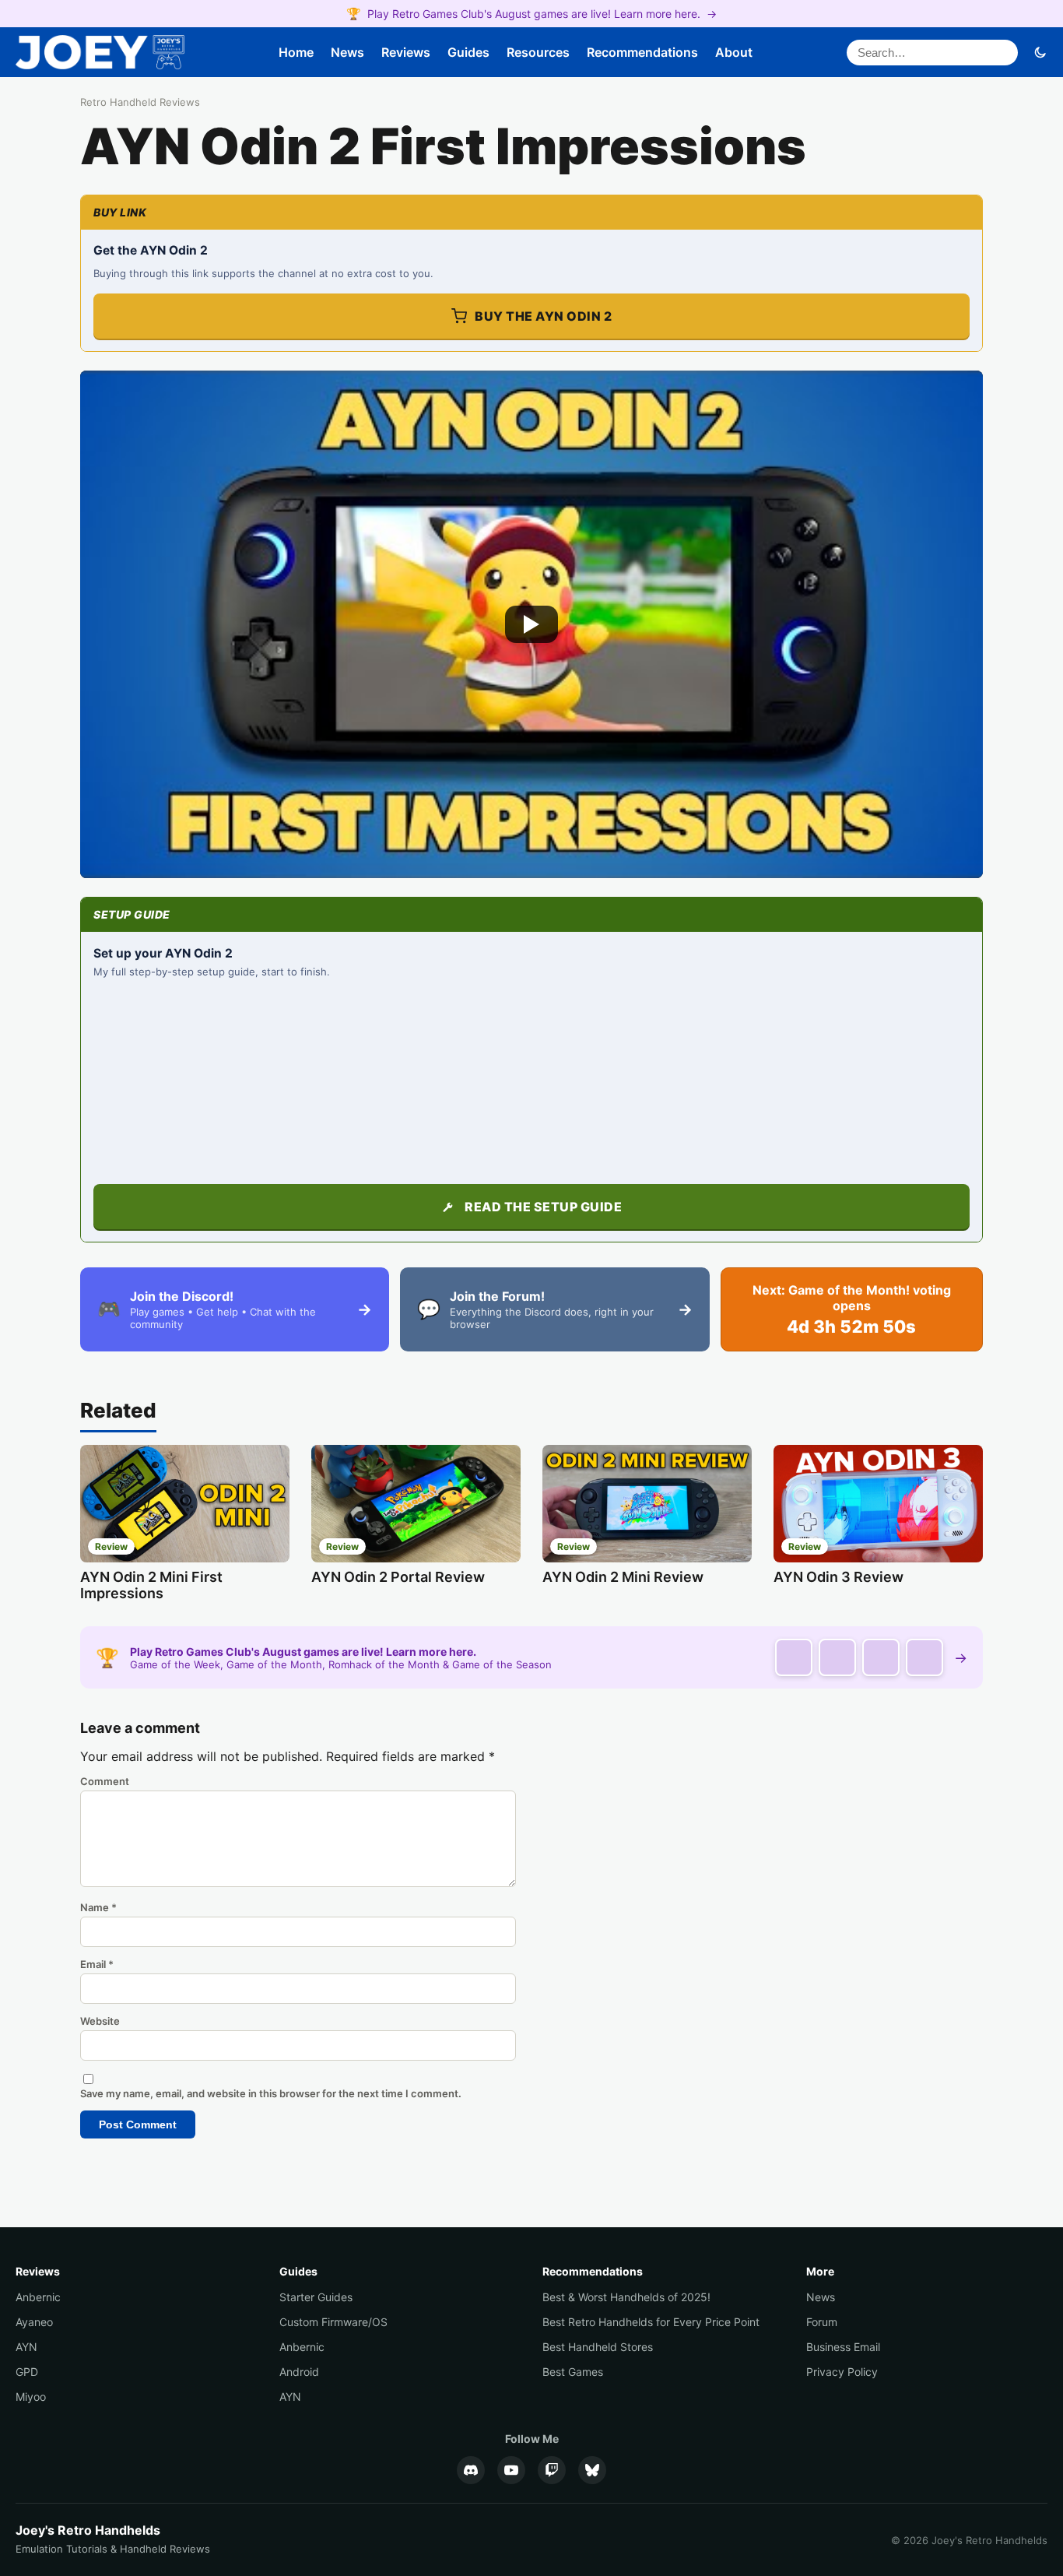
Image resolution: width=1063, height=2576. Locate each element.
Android (299, 2372)
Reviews (406, 52)
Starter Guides (316, 2297)
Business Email (843, 2347)
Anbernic (38, 2297)
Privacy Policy (842, 2372)
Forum (822, 2322)
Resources (538, 52)
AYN (26, 2347)
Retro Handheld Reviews (140, 102)
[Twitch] (552, 2470)
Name (98, 1907)
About (734, 52)
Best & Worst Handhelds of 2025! (626, 2297)
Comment (105, 1781)
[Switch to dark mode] (1040, 52)
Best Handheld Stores (598, 2347)
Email (97, 1964)
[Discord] (471, 2470)
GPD (27, 2372)
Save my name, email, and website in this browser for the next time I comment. (271, 2093)
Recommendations (642, 52)
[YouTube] (511, 2470)
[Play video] (531, 625)
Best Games (573, 2372)
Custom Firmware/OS (333, 2322)
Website (100, 2021)
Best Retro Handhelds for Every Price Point (651, 2322)
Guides (468, 52)
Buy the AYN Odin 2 (543, 316)
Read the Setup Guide (543, 1207)
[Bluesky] (592, 2470)
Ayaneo (34, 2322)
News (347, 52)
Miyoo (31, 2397)
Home (296, 52)
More (820, 2271)
